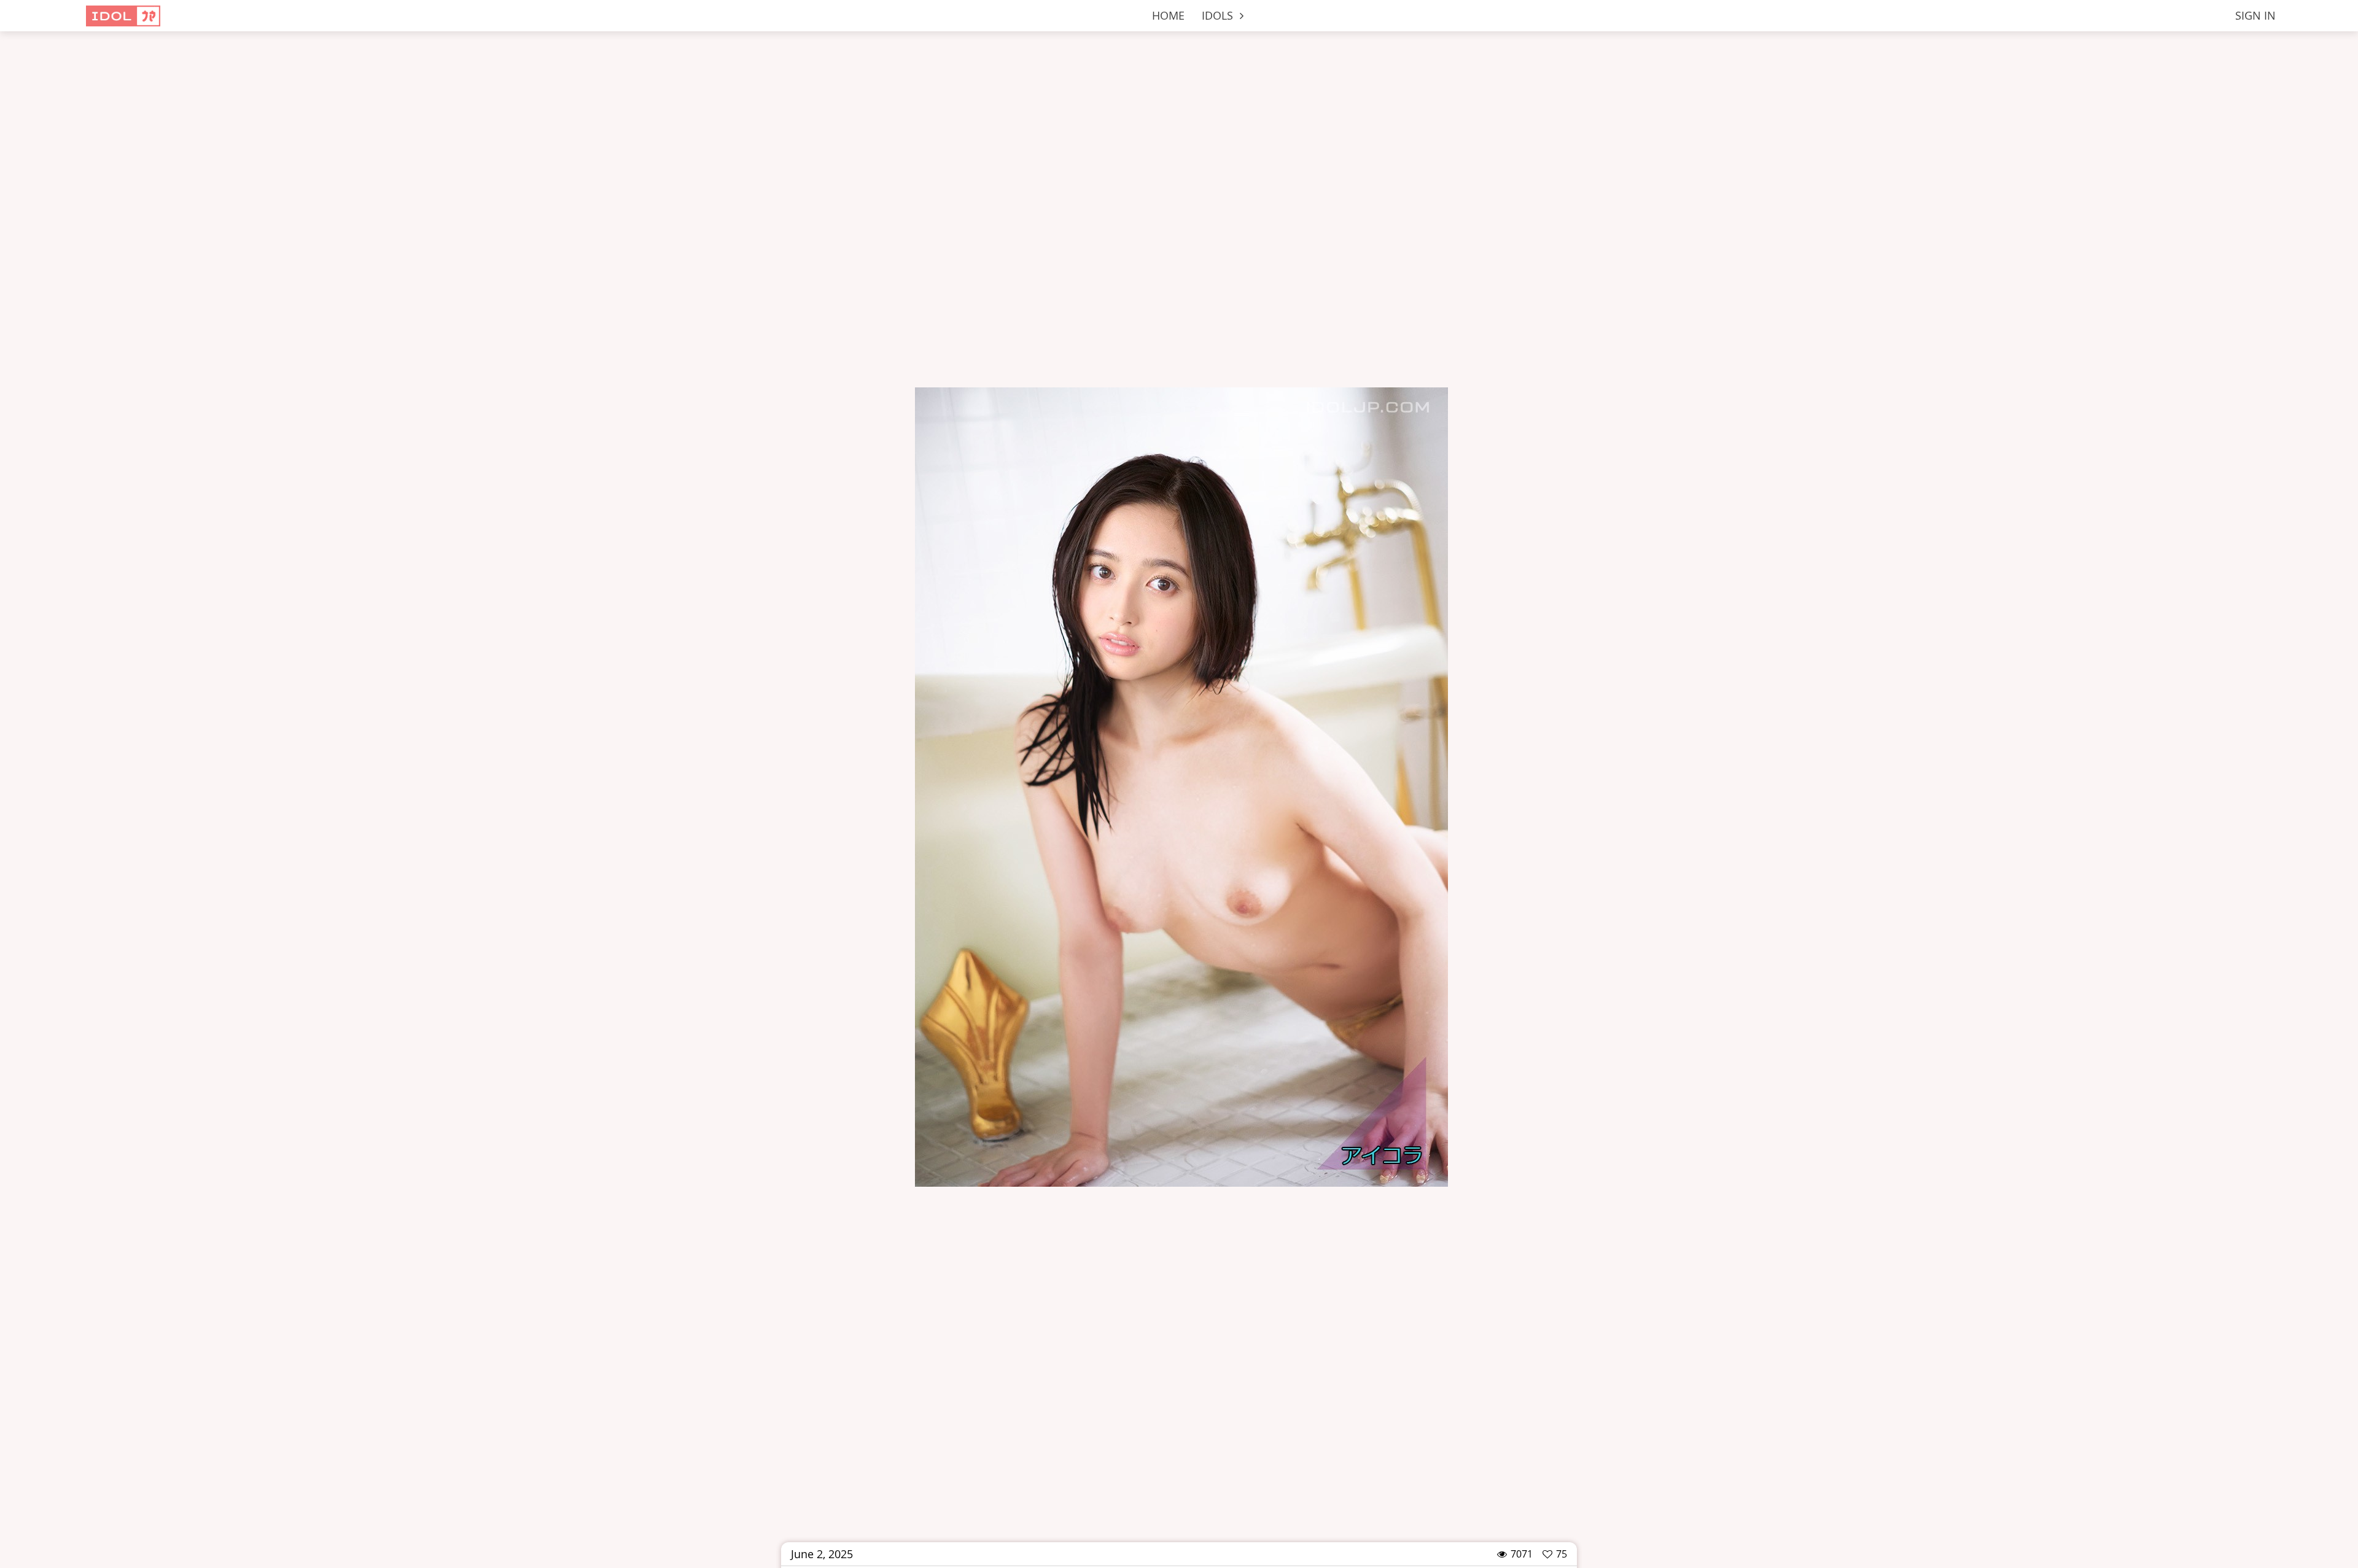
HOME (1168, 15)
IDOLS (1219, 15)
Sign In (2255, 15)
